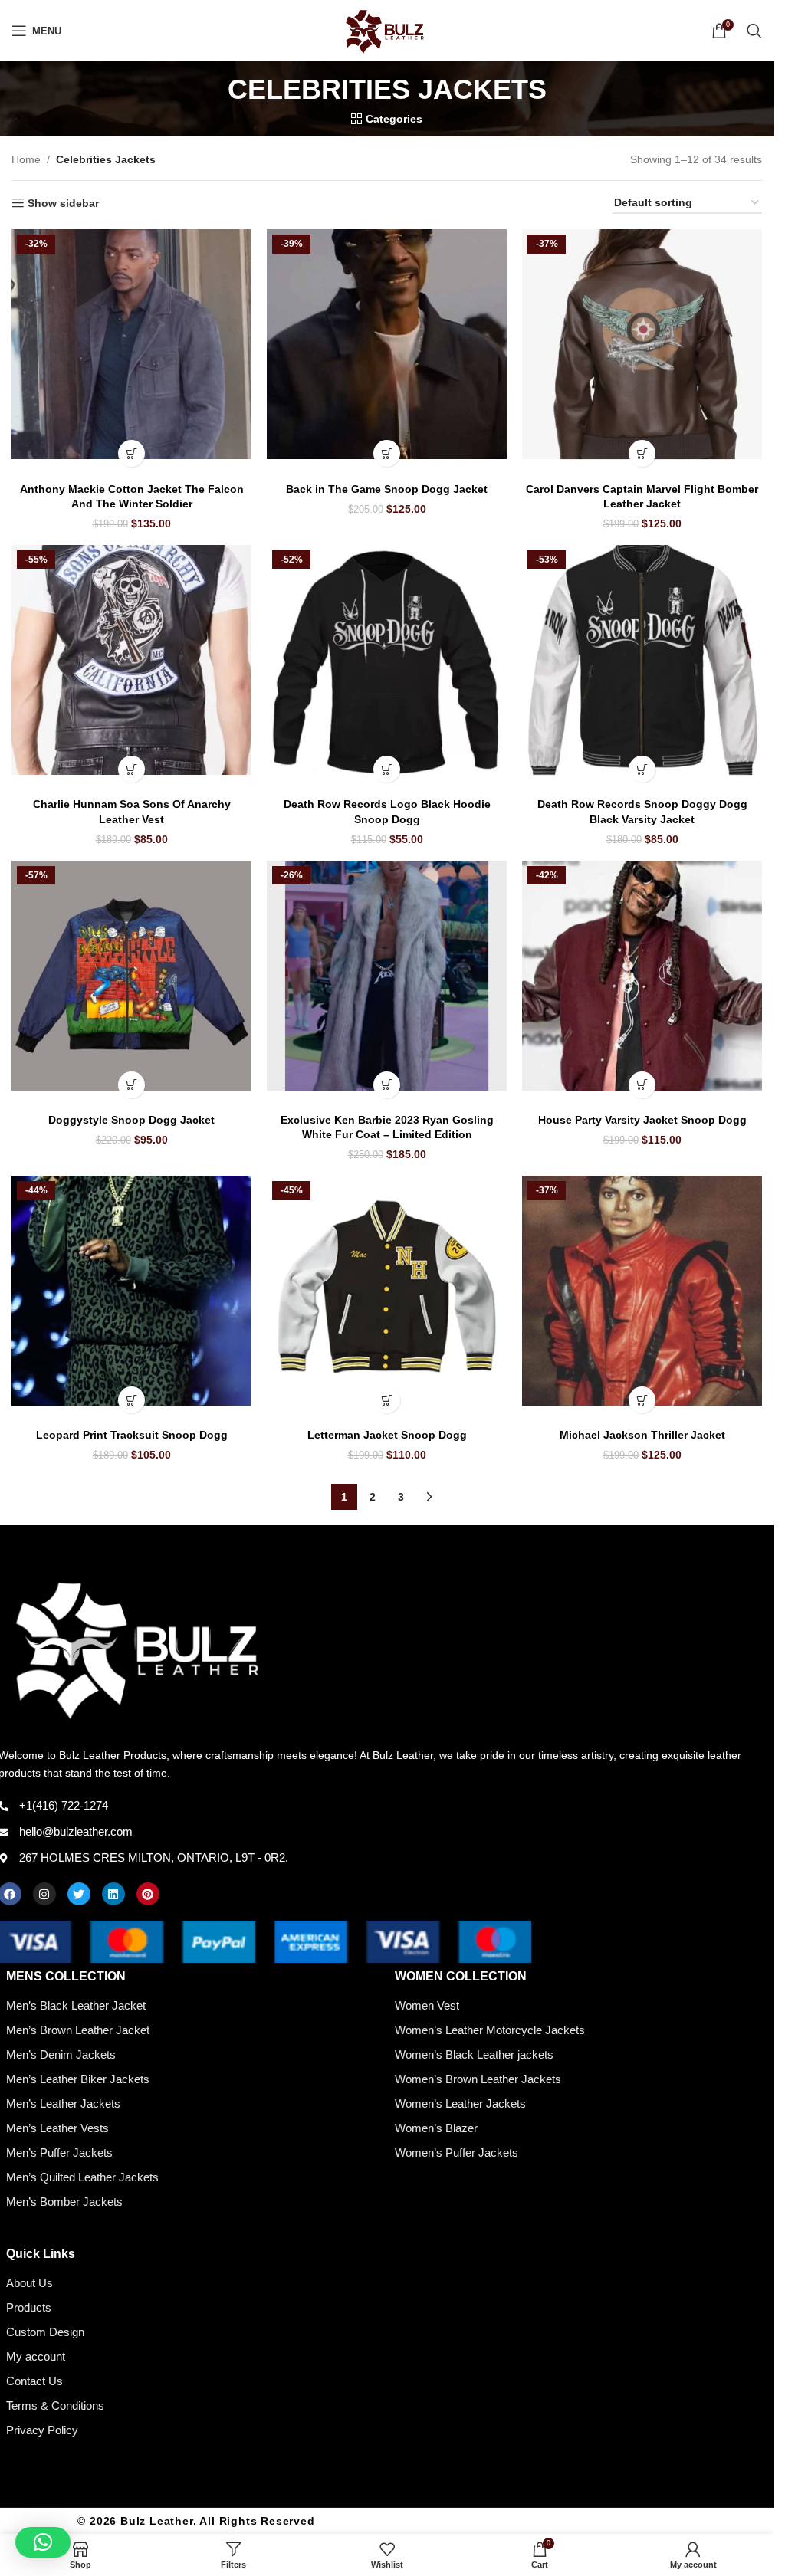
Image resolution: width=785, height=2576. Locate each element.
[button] (43, 2542)
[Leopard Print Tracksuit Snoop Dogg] (131, 1291)
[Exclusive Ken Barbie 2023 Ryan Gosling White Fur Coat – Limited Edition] (387, 976)
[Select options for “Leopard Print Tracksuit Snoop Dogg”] (131, 1400)
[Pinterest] (148, 1894)
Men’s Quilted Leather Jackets (82, 2177)
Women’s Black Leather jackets (474, 2054)
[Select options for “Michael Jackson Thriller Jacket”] (642, 1400)
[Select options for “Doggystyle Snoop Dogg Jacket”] (131, 1085)
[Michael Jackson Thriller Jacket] (642, 1291)
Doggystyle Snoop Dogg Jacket (131, 1120)
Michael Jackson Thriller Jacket (642, 1435)
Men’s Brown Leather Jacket (78, 2030)
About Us (30, 2283)
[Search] (754, 31)
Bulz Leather (157, 2521)
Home (26, 159)
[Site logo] (387, 30)
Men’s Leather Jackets (63, 2103)
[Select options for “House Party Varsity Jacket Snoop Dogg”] (642, 1085)
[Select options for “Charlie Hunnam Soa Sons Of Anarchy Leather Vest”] (131, 769)
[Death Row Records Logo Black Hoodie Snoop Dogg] (387, 660)
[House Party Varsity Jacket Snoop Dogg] (642, 976)
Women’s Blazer (436, 2128)
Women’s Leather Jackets (460, 2103)
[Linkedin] (113, 1894)
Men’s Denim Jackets (61, 2054)
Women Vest (427, 2005)
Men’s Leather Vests (57, 2128)
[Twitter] (79, 1894)
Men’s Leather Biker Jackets (78, 2079)
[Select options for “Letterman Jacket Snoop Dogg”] (387, 1400)
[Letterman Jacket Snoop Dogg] (387, 1291)
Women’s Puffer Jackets (457, 2153)
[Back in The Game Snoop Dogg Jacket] (387, 344)
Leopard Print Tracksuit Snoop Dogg (132, 1435)
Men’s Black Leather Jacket (76, 2005)
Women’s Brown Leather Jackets (478, 2079)
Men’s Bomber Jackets (64, 2202)
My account (36, 2356)
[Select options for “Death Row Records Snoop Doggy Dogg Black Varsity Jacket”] (642, 769)
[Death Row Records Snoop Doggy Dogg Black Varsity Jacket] (642, 660)
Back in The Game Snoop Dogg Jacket (387, 489)
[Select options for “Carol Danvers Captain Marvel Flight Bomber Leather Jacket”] (642, 453)
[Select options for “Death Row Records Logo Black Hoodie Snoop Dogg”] (387, 769)
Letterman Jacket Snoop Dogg (387, 1435)
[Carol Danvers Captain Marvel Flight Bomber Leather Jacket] (642, 344)
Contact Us (34, 2381)
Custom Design (45, 2332)
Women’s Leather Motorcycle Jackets (490, 2030)
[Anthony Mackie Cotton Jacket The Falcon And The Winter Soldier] (131, 344)
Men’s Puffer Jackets (59, 2153)
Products (29, 2307)
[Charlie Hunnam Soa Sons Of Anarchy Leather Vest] (131, 660)
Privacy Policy (42, 2430)
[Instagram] (44, 1894)
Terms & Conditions (55, 2405)
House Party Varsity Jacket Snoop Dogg (642, 1120)
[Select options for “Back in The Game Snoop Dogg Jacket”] (387, 453)
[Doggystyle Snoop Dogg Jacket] (131, 976)
